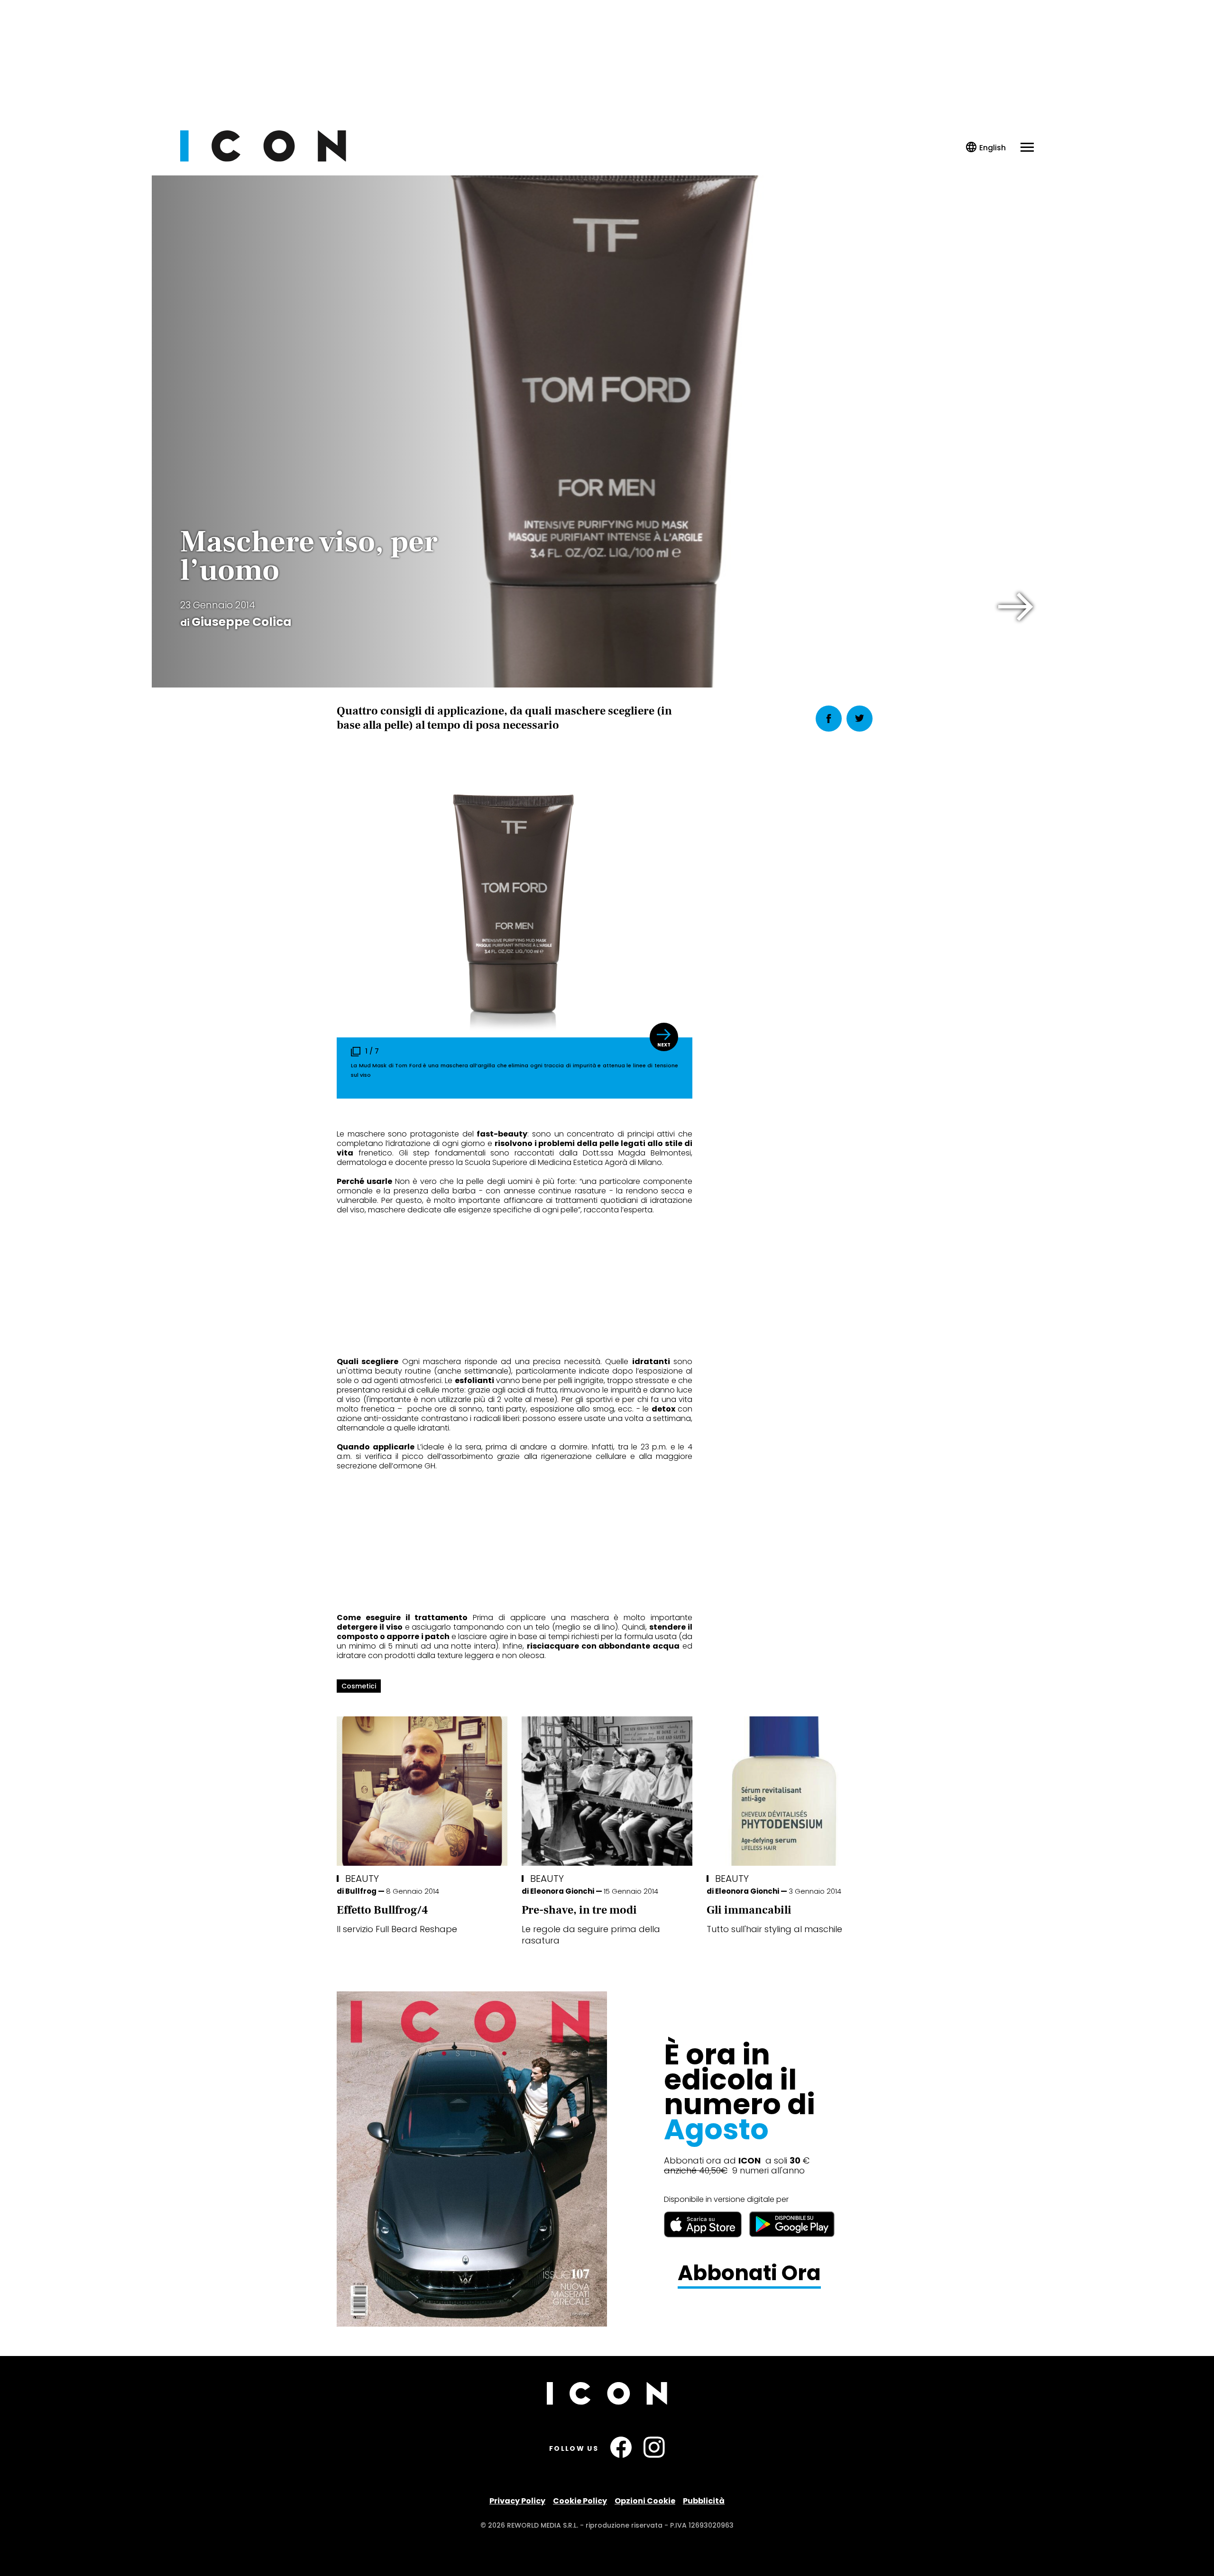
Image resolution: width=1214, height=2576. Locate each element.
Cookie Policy (580, 2501)
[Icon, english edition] (986, 148)
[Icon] (263, 159)
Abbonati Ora (749, 2273)
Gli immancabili (749, 1910)
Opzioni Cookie (645, 2501)
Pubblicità (704, 2501)
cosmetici (359, 1686)
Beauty (362, 1879)
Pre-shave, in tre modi (579, 1910)
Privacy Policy (517, 2501)
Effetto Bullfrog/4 (382, 1910)
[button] (1016, 607)
